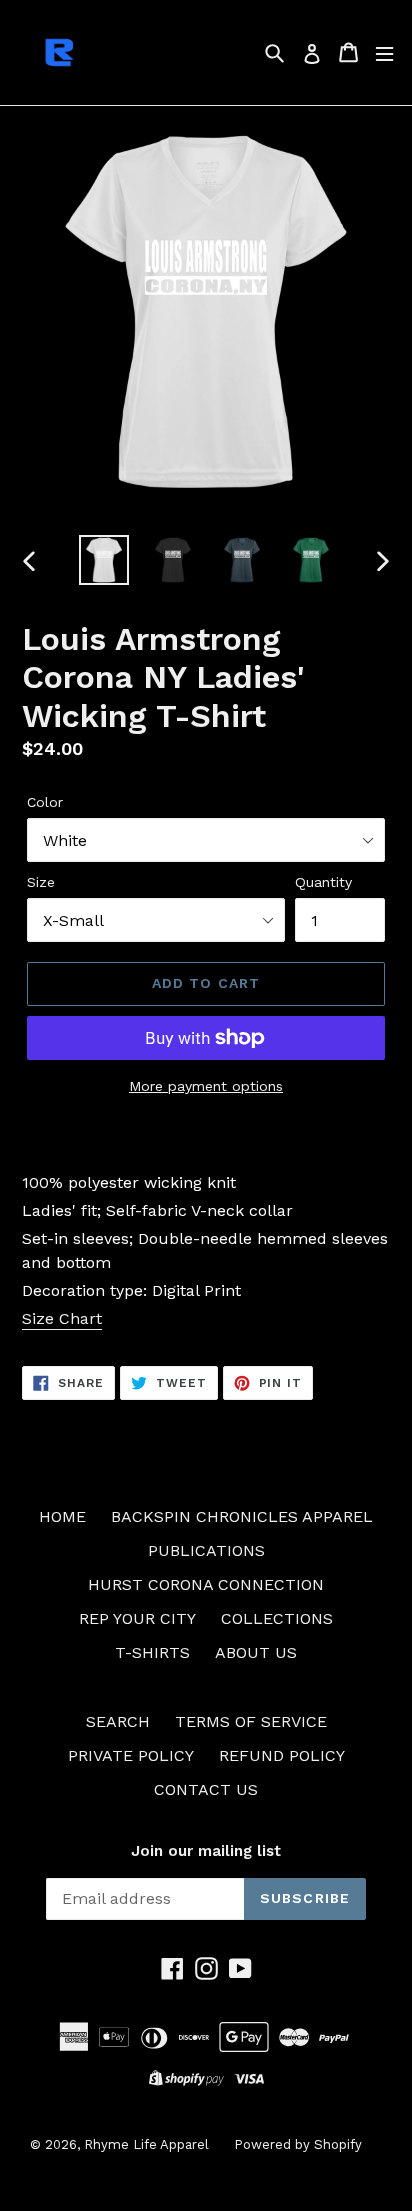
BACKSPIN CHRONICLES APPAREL (242, 1516)
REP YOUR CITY (137, 1618)
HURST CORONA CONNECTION (206, 1584)
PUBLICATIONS (206, 1550)
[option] (104, 560)
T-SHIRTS (152, 1652)
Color (45, 802)
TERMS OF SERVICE (251, 1721)
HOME (62, 1516)
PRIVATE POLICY (131, 1755)
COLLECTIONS (277, 1618)
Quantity (323, 882)
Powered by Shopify (298, 2144)
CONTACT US (206, 1789)
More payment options (206, 1086)
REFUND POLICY (282, 1755)
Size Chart (62, 1318)
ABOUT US (256, 1652)
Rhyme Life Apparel (146, 2144)
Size (41, 882)
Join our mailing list (206, 1851)
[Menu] (384, 52)
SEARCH (118, 1721)
